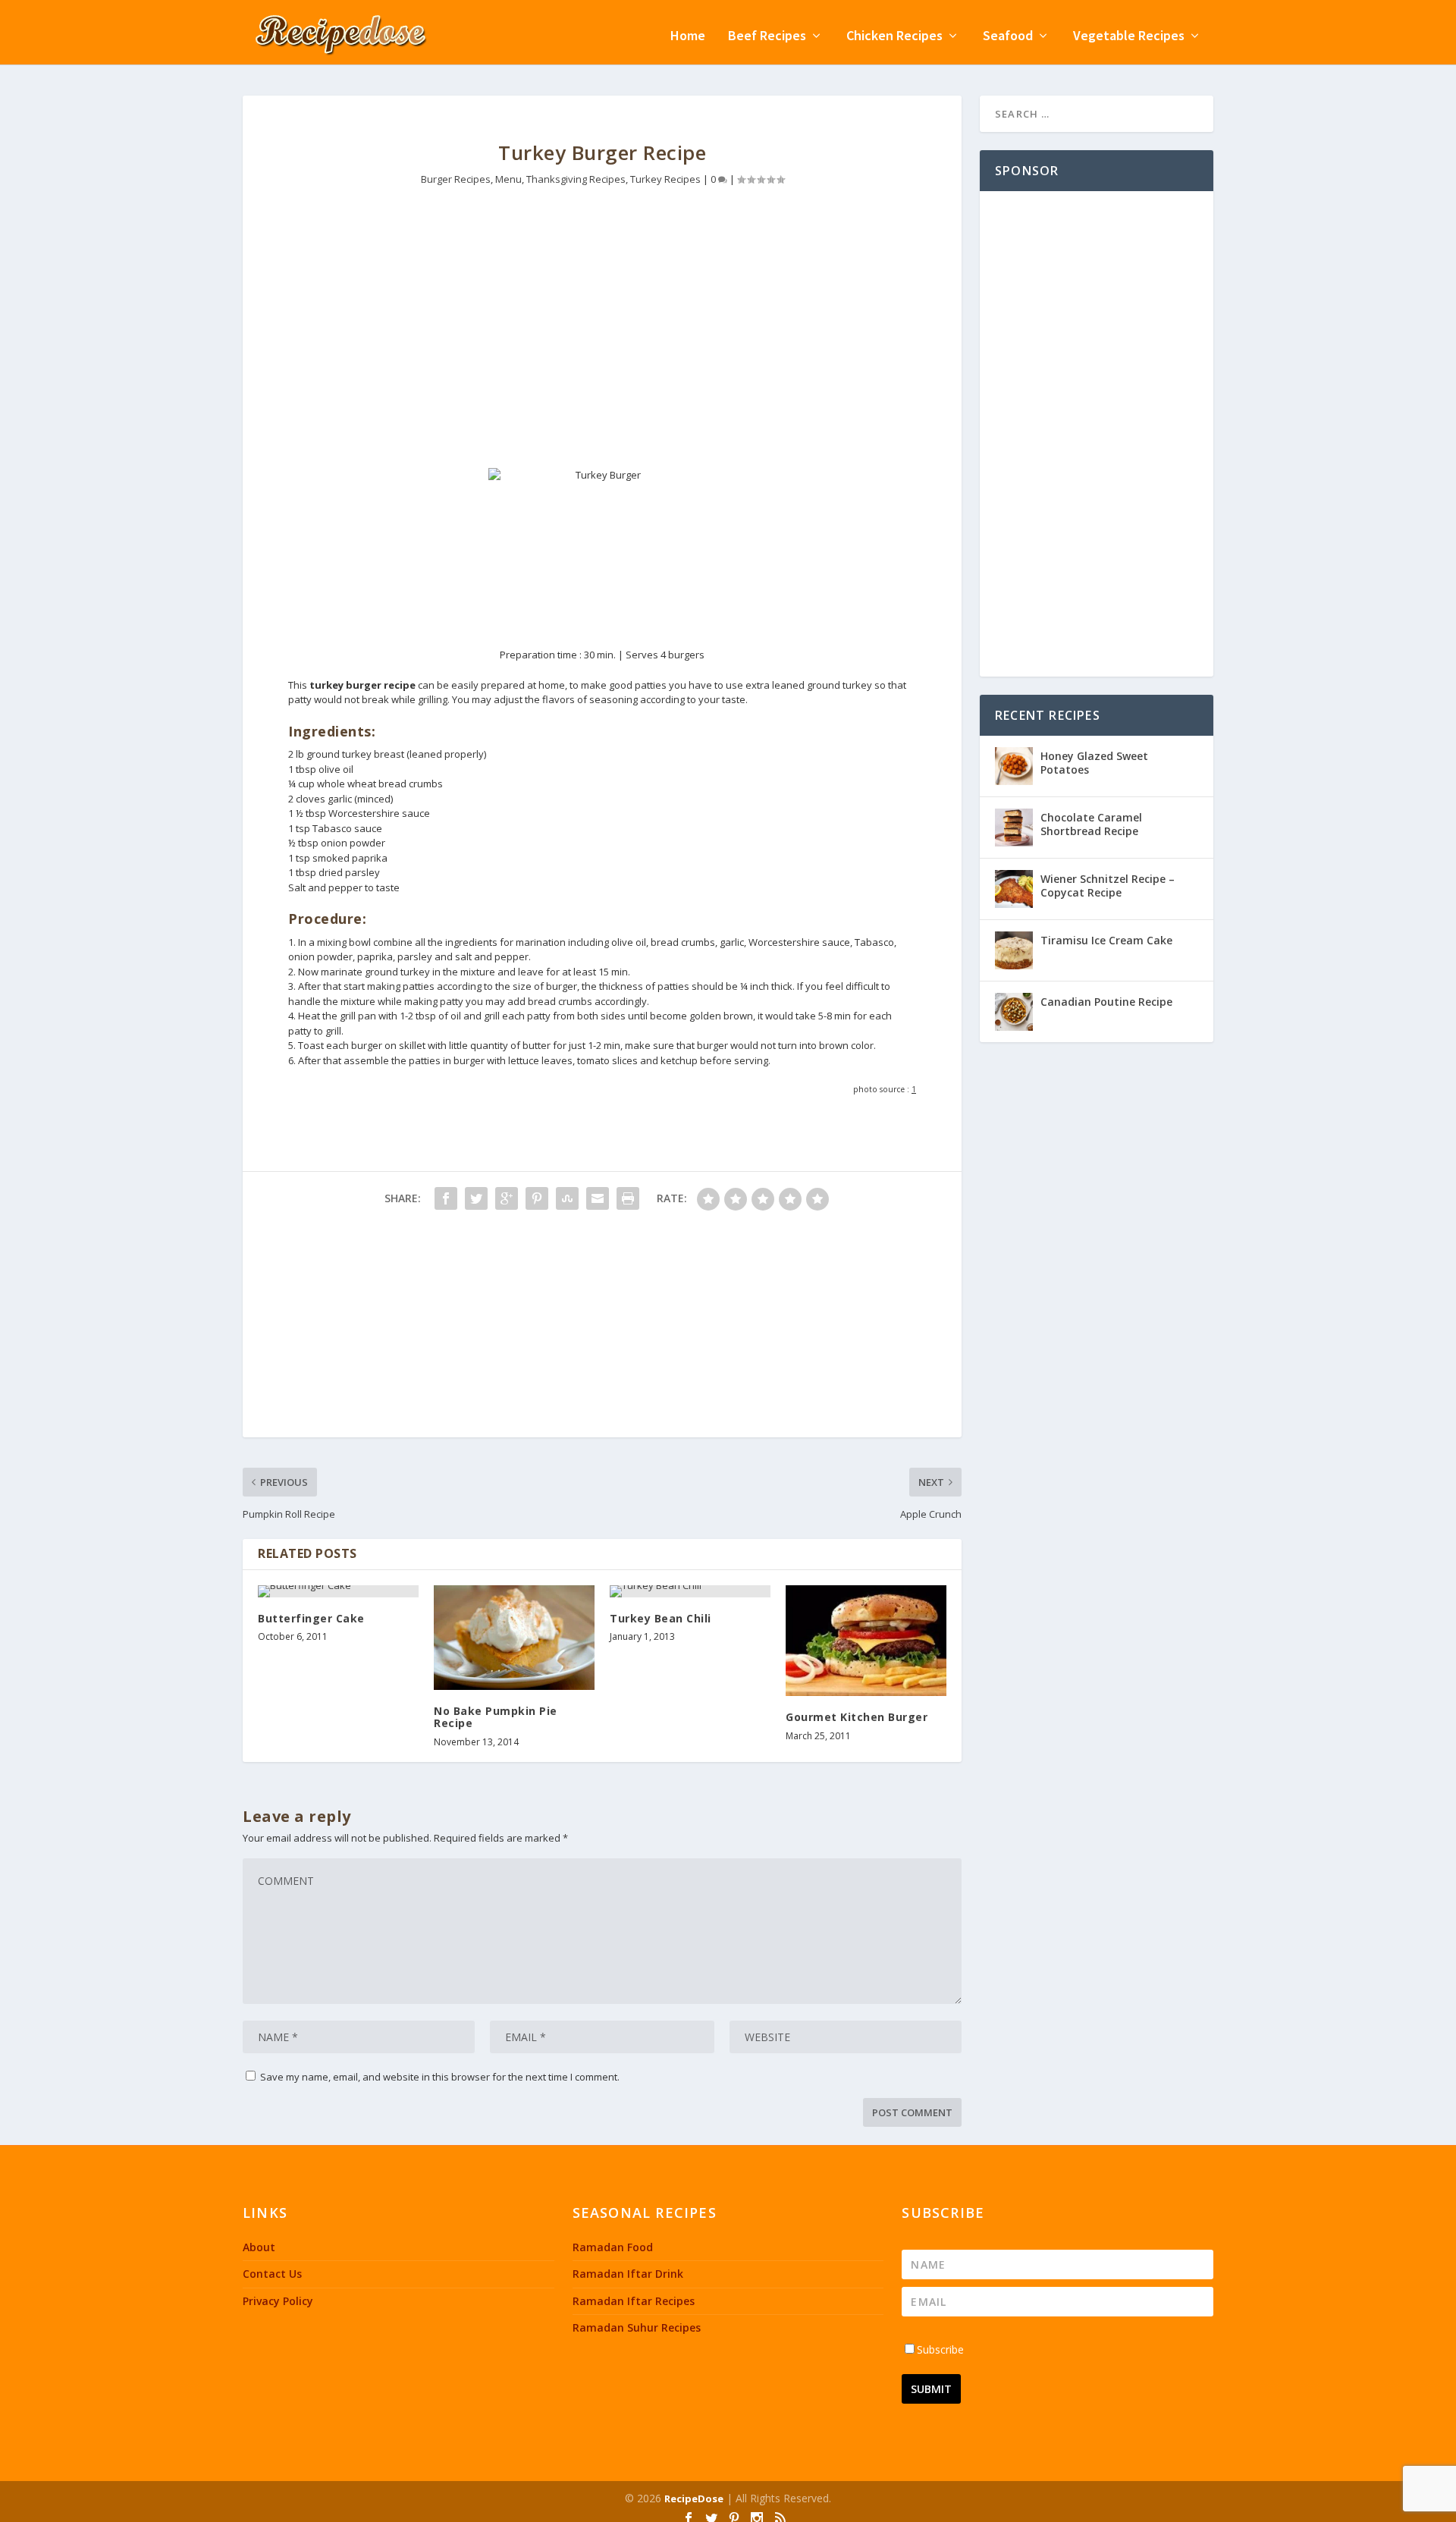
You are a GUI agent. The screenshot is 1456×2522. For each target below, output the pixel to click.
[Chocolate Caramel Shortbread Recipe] (1014, 828)
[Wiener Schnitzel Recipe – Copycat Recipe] (1014, 889)
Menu (508, 179)
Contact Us (272, 2274)
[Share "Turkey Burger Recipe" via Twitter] (476, 1198)
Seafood (1008, 37)
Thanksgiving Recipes (576, 179)
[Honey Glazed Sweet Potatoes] (1014, 766)
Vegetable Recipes (1129, 37)
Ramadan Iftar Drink (628, 2274)
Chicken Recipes (894, 37)
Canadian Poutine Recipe (1106, 1002)
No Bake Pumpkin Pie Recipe (496, 1717)
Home (688, 37)
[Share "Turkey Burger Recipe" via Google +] (507, 1198)
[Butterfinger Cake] (338, 1591)
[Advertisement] (602, 339)
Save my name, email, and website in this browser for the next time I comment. (440, 2077)
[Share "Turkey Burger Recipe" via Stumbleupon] (567, 1198)
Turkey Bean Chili (661, 1618)
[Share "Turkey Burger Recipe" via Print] (628, 1198)
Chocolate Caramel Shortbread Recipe (1091, 824)
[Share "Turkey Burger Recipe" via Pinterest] (537, 1198)
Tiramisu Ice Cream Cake (1106, 940)
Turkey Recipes (665, 179)
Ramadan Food (613, 2247)
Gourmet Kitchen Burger (857, 1717)
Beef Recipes (767, 37)
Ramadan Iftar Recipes (634, 2301)
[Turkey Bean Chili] (690, 1591)
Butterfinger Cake (311, 1618)
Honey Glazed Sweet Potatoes (1094, 763)
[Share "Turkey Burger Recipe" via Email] (598, 1198)
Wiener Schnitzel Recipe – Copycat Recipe (1108, 886)
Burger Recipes (456, 179)
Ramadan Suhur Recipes (637, 2327)
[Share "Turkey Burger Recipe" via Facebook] (446, 1198)
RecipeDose (694, 2498)
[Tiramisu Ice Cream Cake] (1014, 950)
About (259, 2247)
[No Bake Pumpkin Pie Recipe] (514, 1638)
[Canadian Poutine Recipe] (1014, 1012)
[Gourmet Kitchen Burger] (866, 1641)
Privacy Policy (278, 2301)
